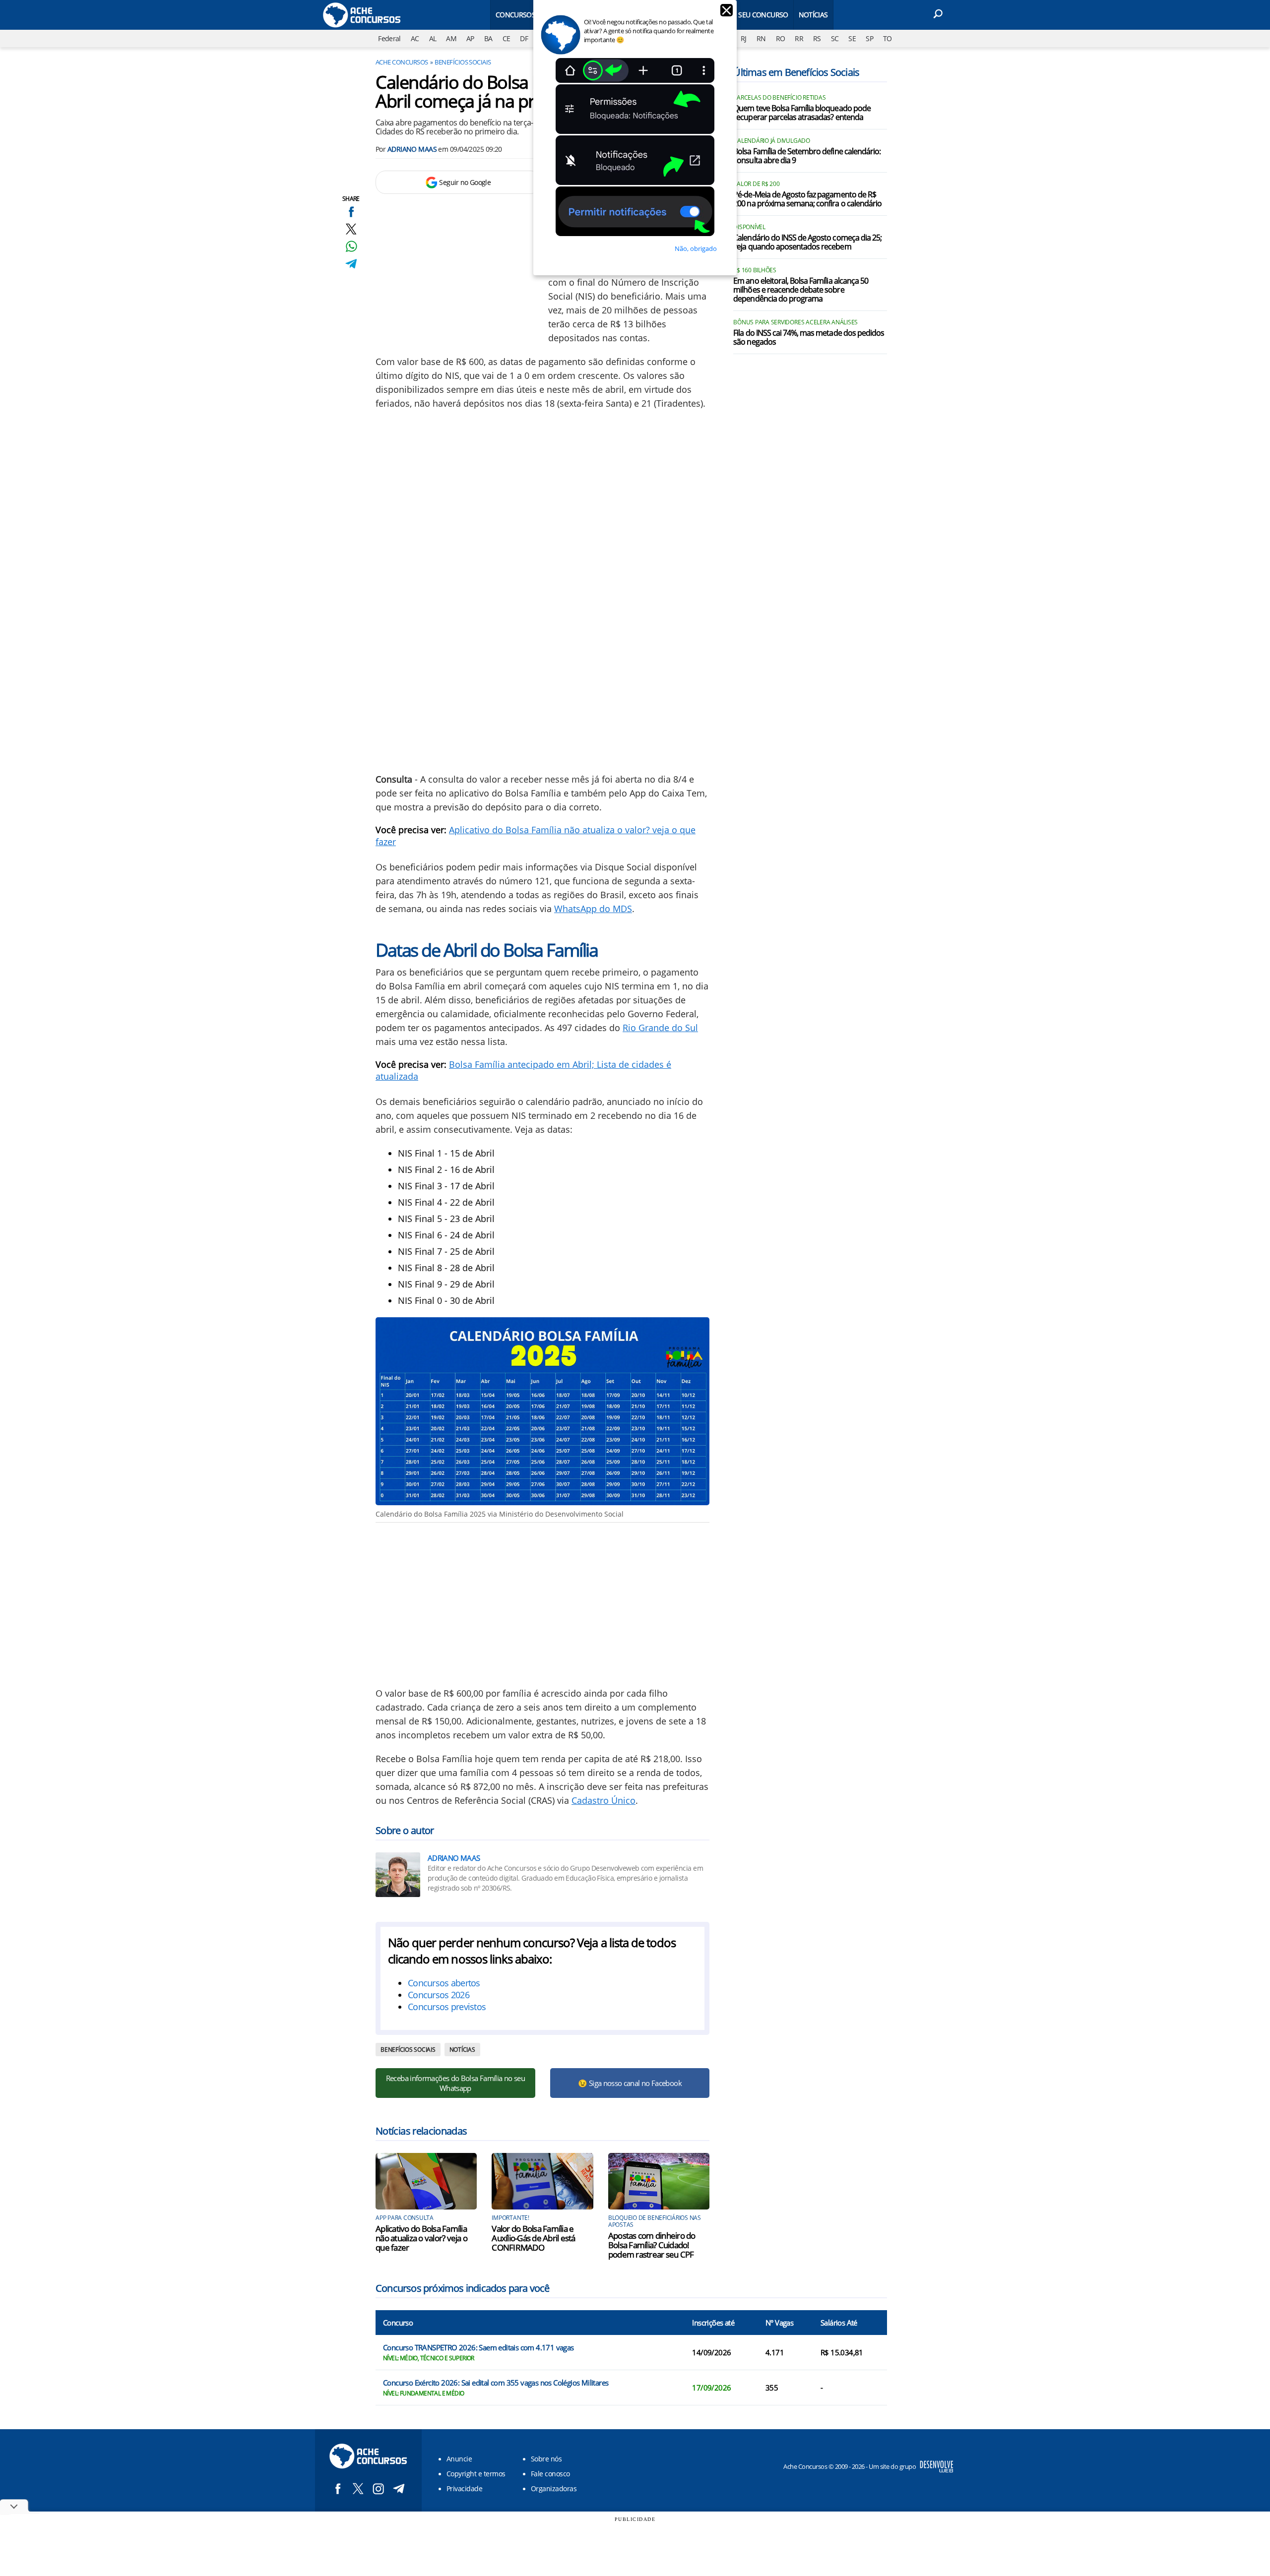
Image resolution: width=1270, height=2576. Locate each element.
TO (888, 38)
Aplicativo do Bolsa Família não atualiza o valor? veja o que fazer (421, 2238)
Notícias (813, 15)
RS (817, 38)
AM (451, 38)
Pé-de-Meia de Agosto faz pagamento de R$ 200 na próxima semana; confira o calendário (807, 199)
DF (524, 38)
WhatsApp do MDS (593, 909)
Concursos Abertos (531, 15)
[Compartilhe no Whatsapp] (351, 246)
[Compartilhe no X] (351, 229)
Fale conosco (550, 2474)
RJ (744, 38)
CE (507, 38)
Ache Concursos (402, 62)
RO (781, 38)
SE (852, 38)
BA (488, 38)
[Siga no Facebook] (338, 2488)
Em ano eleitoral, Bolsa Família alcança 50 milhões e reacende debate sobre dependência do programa (801, 290)
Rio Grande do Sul (660, 1028)
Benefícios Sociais (463, 62)
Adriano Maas (412, 149)
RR (799, 38)
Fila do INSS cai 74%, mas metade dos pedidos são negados (809, 338)
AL (433, 38)
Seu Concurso (763, 15)
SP (869, 38)
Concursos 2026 (439, 1995)
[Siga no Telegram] (399, 2488)
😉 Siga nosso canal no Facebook (630, 2083)
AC (415, 38)
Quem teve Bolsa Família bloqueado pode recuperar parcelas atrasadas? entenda (802, 113)
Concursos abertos (444, 1983)
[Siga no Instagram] (378, 2488)
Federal (389, 38)
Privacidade (464, 2488)
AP (470, 38)
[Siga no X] (358, 2488)
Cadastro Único (603, 1800)
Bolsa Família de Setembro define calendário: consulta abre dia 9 (807, 156)
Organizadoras (554, 2488)
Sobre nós (546, 2459)
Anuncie (459, 2459)
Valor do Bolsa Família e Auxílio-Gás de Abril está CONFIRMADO (533, 2238)
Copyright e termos (476, 2474)
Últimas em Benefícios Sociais (796, 72)
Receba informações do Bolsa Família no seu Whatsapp (455, 2083)
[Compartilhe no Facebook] (351, 212)
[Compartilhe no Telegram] (351, 264)
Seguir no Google (465, 182)
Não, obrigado (696, 248)
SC (835, 38)
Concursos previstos (447, 2007)
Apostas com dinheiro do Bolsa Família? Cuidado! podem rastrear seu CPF (652, 2245)
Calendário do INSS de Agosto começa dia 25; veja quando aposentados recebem (807, 243)
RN (761, 38)
